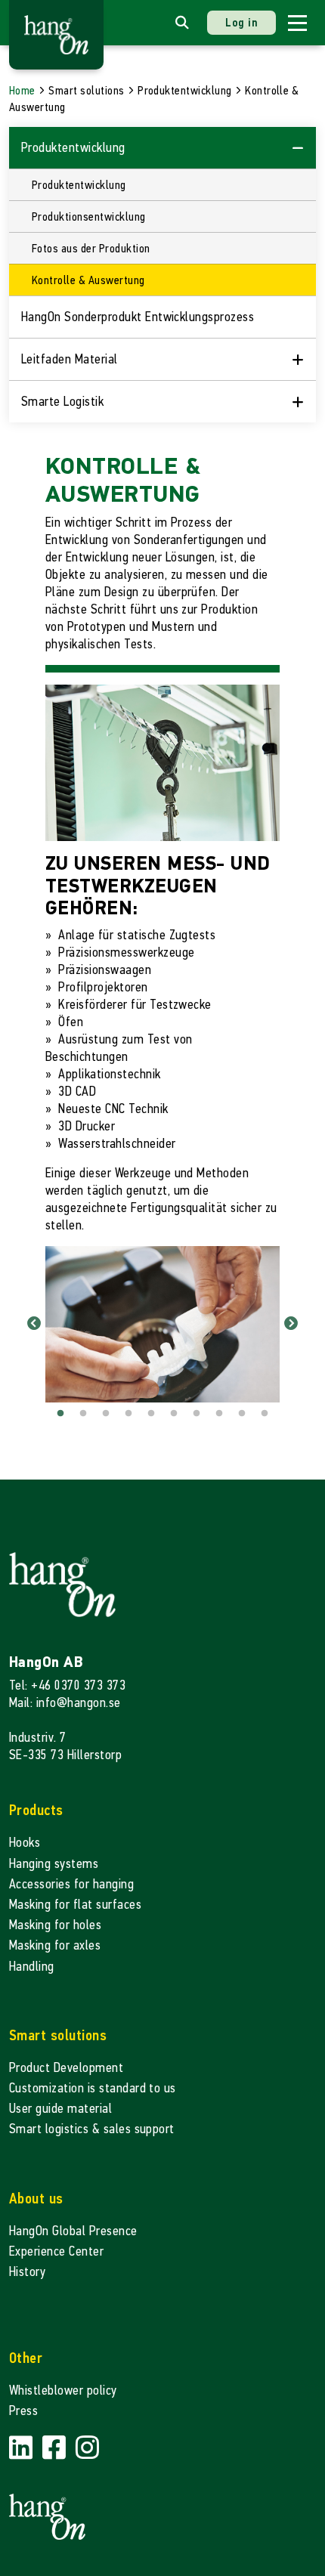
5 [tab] (151, 1414)
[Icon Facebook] (56, 2449)
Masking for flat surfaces (75, 1905)
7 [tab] (197, 1414)
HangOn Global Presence (73, 2231)
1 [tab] (60, 1414)
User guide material (60, 2109)
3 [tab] (106, 1414)
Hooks (25, 1843)
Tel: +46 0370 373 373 (67, 1685)
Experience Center (56, 2251)
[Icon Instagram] (87, 2449)
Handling (32, 1967)
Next (291, 1324)
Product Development (66, 2068)
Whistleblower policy (63, 2390)
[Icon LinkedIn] (23, 2449)
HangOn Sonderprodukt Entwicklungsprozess (138, 317)
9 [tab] (242, 1414)
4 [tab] (128, 1414)
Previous (34, 1324)
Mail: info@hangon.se (65, 1703)
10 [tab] (265, 1414)
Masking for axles (55, 1945)
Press (23, 2411)
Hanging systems (54, 1864)
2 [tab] (83, 1414)
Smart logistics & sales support (92, 2129)
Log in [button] (241, 22)
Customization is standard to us (93, 2088)
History (27, 2272)
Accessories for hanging (71, 1884)
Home (22, 90)
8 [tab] (219, 1414)
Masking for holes (55, 1925)
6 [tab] (174, 1414)
